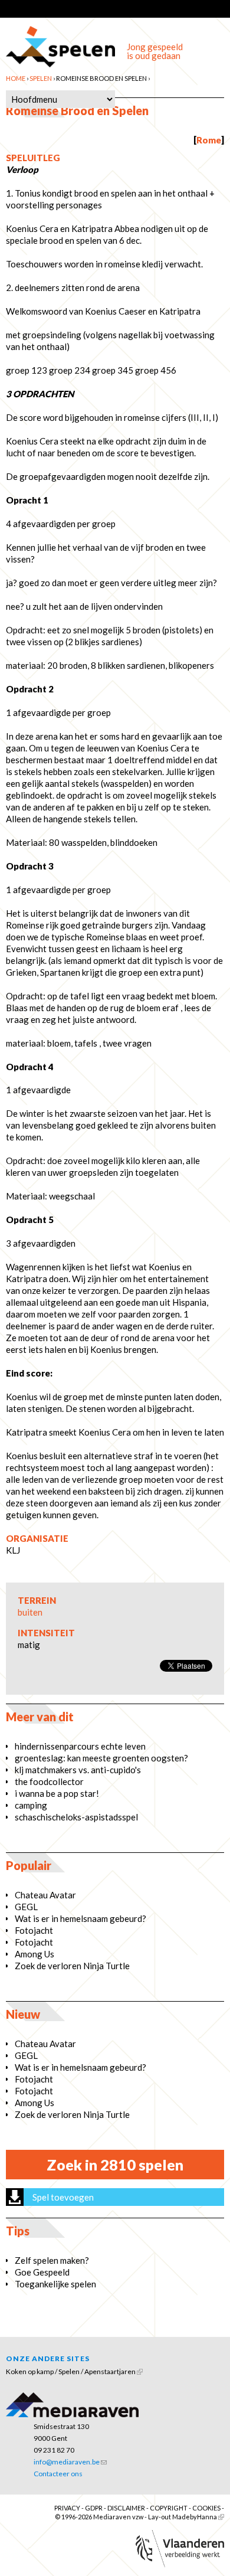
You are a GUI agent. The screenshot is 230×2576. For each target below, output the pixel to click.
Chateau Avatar (45, 1895)
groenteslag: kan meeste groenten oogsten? (101, 1758)
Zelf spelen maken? (52, 2260)
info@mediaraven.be (67, 2462)
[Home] (60, 43)
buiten (30, 1612)
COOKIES (206, 2508)
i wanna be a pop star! (57, 1793)
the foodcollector (49, 1781)
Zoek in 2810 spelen (115, 2165)
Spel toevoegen (63, 2197)
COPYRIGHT (169, 2508)
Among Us (34, 1954)
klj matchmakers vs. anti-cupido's (78, 1770)
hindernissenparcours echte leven (80, 1746)
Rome (209, 140)
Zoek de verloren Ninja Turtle (72, 1966)
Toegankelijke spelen (55, 2284)
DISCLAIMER (126, 2508)
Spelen (41, 78)
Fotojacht (34, 1930)
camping (31, 1805)
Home (16, 78)
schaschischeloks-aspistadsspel (76, 1817)
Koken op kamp (30, 2371)
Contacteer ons (58, 2474)
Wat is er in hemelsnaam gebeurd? (80, 1918)
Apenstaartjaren (110, 2371)
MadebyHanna (195, 2517)
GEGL (26, 1907)
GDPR (94, 2508)
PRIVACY (67, 2508)
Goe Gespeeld (42, 2272)
